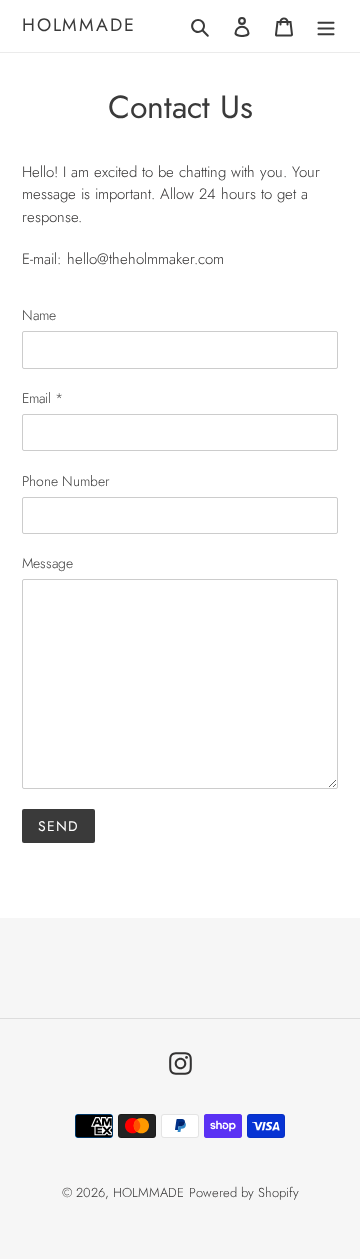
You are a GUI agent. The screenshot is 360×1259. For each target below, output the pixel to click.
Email (42, 398)
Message (47, 563)
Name (39, 315)
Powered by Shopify (244, 1192)
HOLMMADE (78, 26)
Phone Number (66, 481)
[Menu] (326, 26)
